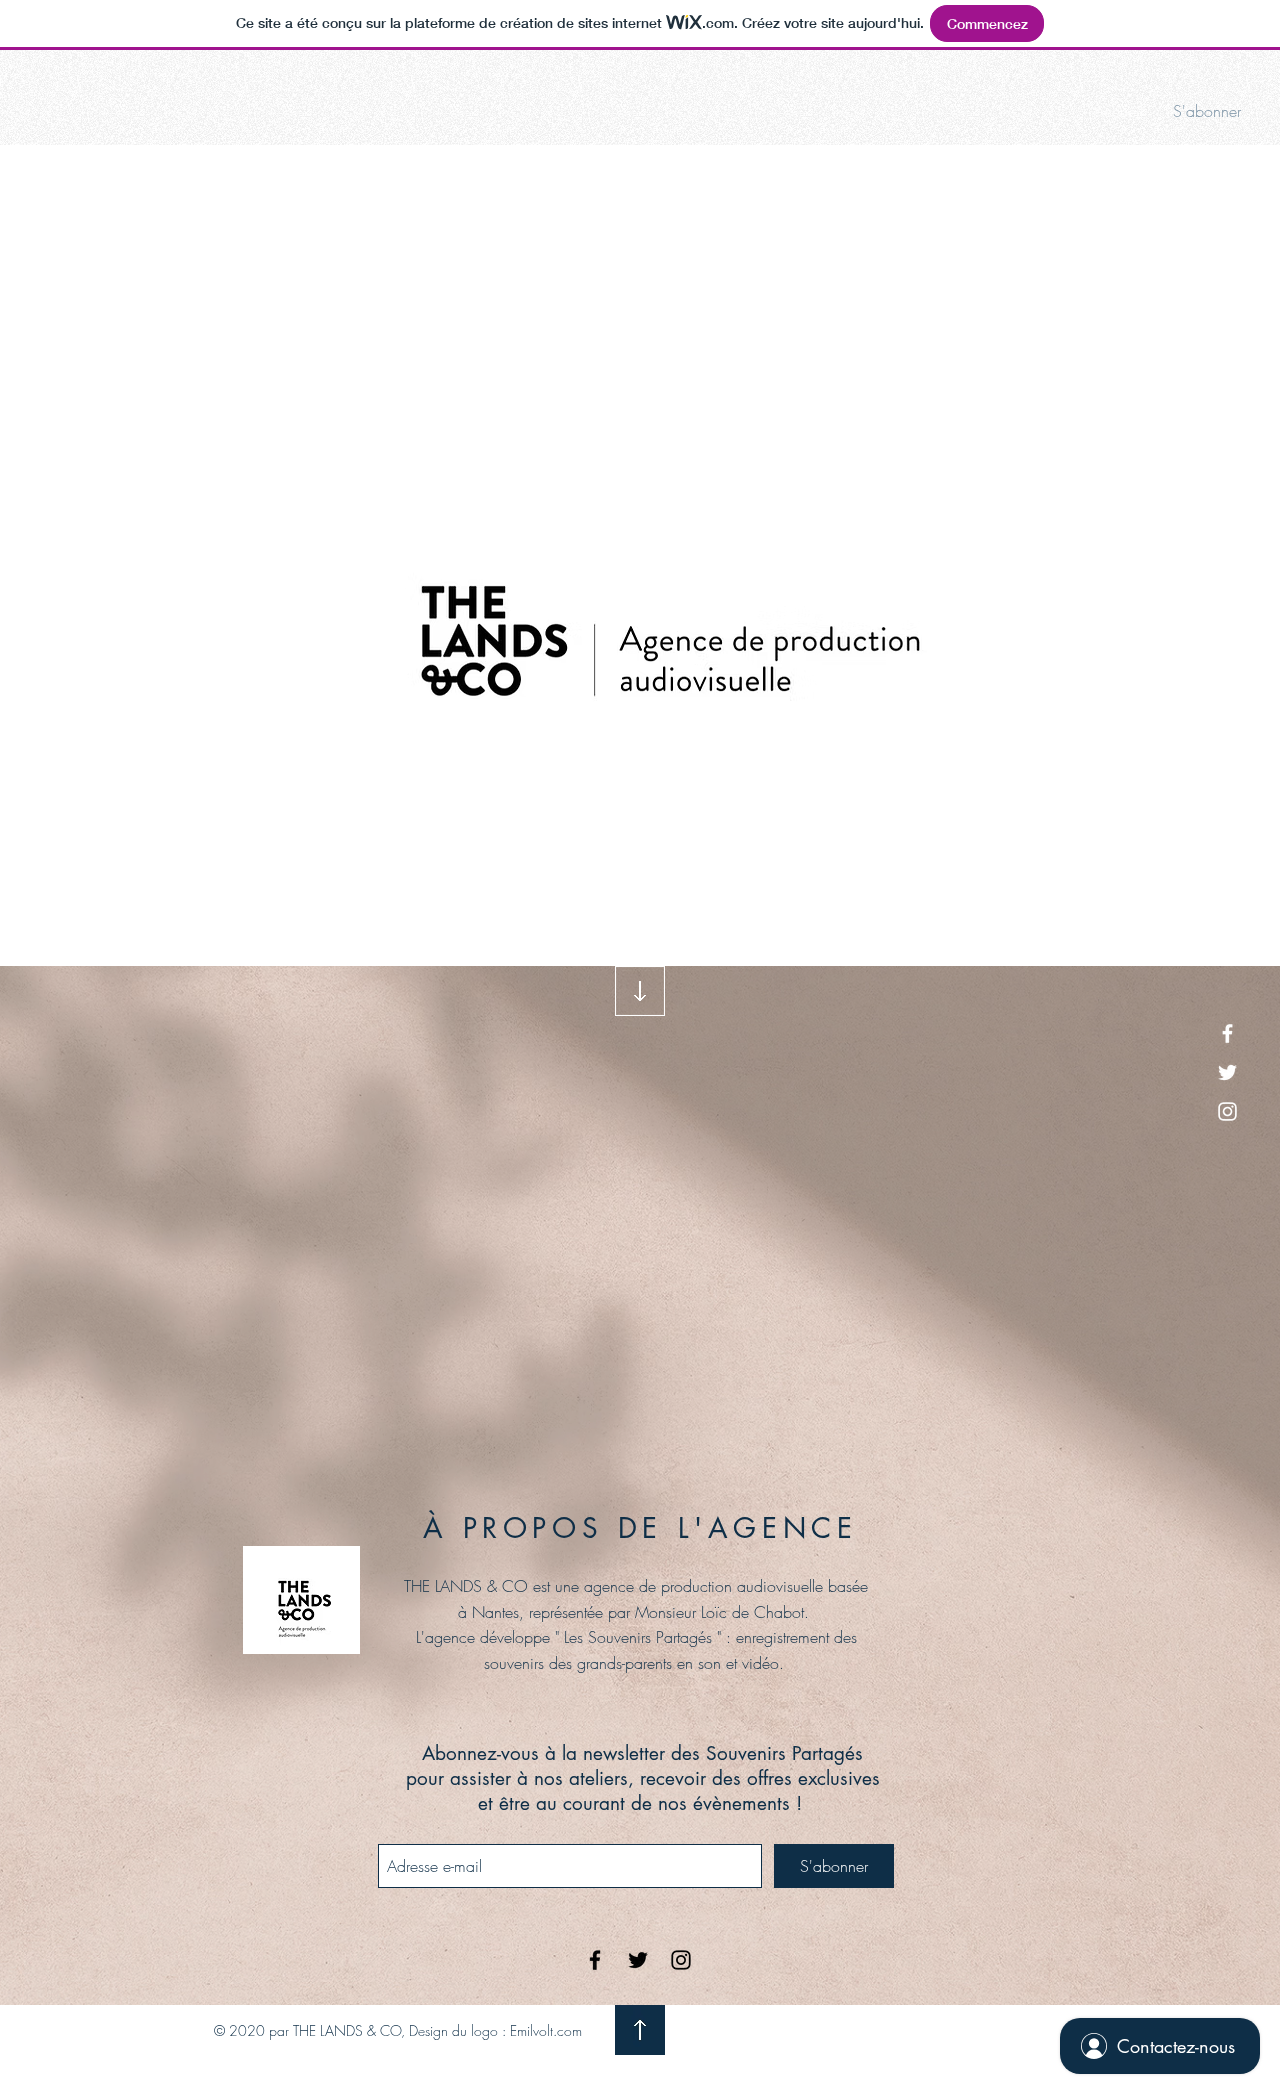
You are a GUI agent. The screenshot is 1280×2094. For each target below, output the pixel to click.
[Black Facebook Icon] (595, 1960)
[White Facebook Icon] (1227, 1033)
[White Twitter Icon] (1227, 1072)
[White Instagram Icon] (1227, 1111)
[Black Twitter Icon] (638, 1960)
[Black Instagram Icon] (681, 1960)
